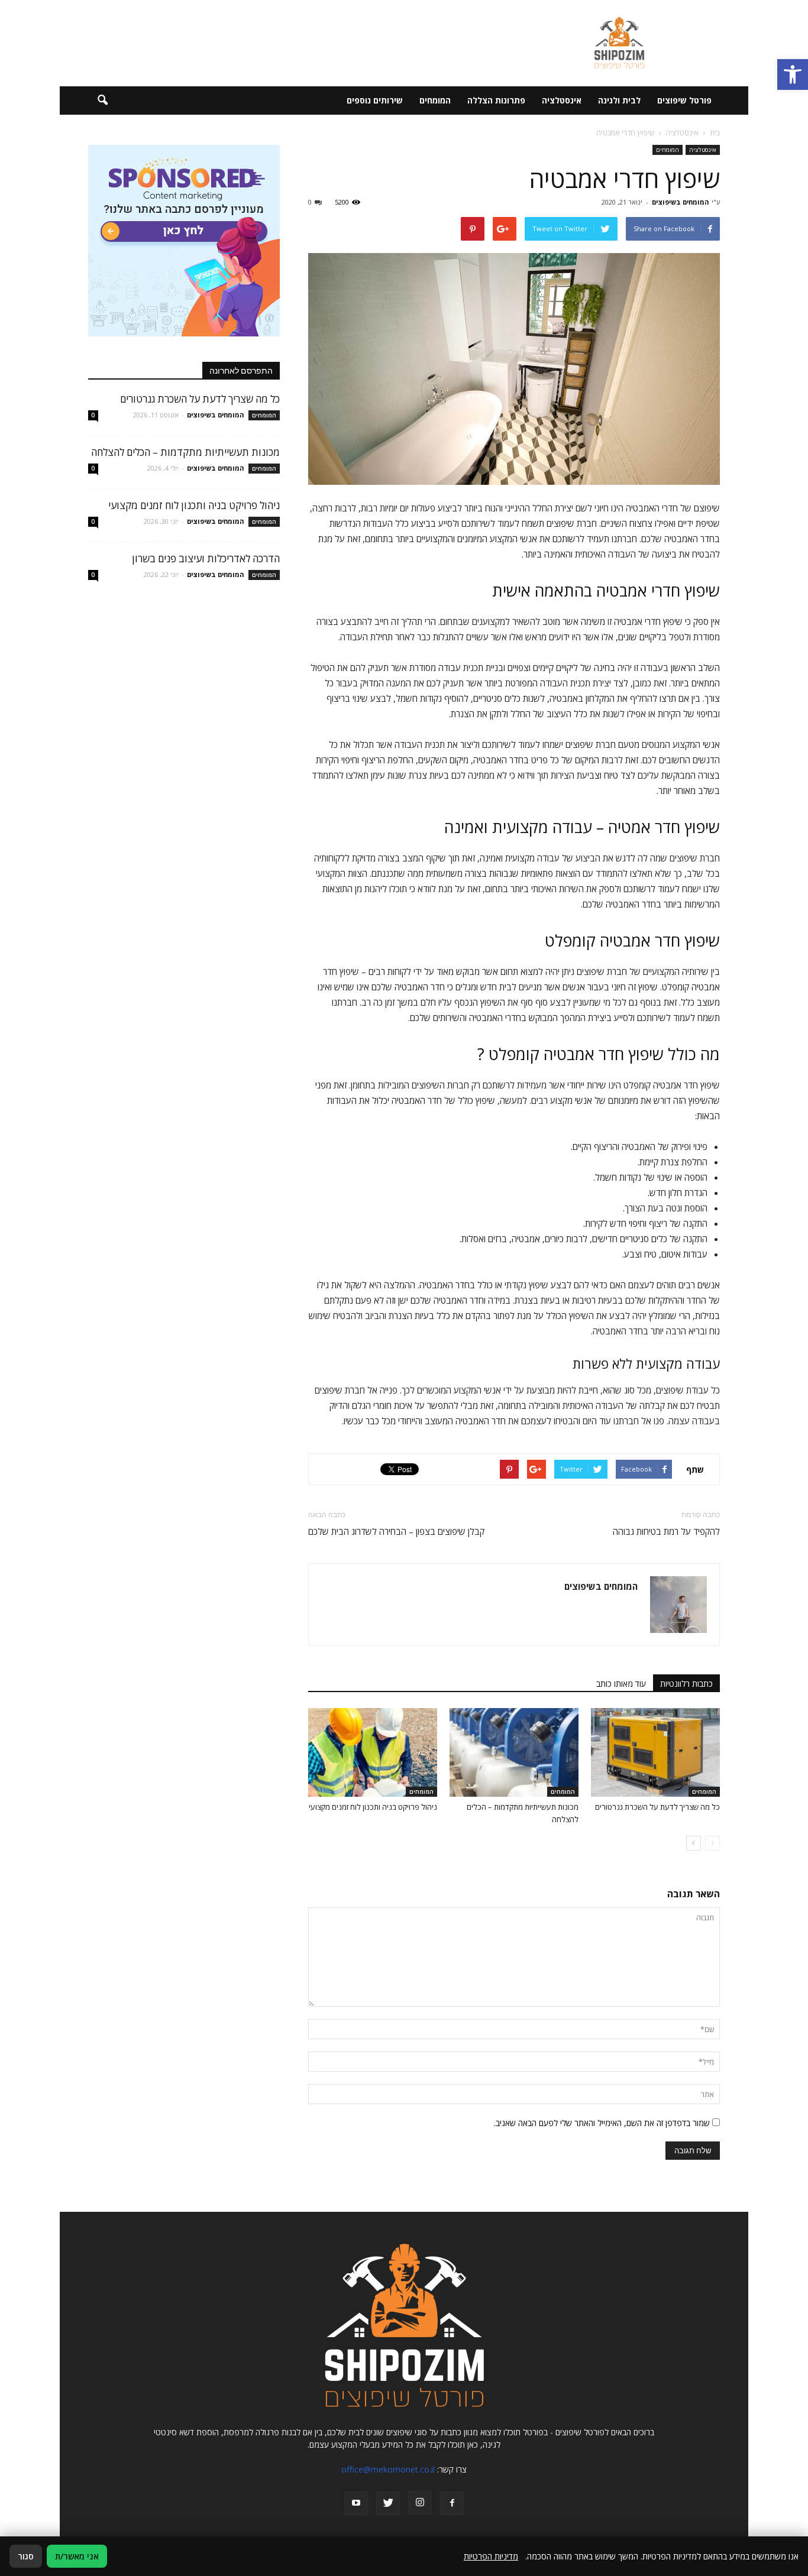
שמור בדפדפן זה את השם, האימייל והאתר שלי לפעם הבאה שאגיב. (602, 2123)
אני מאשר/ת (77, 2556)
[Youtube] (356, 2503)
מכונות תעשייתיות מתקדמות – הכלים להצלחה (185, 452)
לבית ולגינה (619, 100)
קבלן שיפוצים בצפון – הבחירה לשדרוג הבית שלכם (396, 1531)
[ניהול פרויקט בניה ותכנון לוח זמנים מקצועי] (373, 1752)
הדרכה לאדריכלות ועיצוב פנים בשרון (206, 558)
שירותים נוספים (375, 100)
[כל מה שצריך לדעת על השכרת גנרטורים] (655, 1752)
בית (715, 133)
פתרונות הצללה (496, 100)
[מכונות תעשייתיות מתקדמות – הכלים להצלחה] (514, 1752)
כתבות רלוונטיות (686, 1684)
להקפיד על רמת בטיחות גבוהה (666, 1531)
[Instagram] (420, 2503)
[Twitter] (388, 2503)
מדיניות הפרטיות (491, 2556)
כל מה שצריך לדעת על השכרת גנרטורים (657, 1807)
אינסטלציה (562, 100)
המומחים (435, 100)
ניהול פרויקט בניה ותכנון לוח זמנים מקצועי (373, 1807)
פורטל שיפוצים (684, 100)
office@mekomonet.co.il (388, 2469)
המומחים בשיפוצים (680, 202)
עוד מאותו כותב (621, 1684)
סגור (26, 2556)
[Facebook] (452, 2503)
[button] (793, 74)
